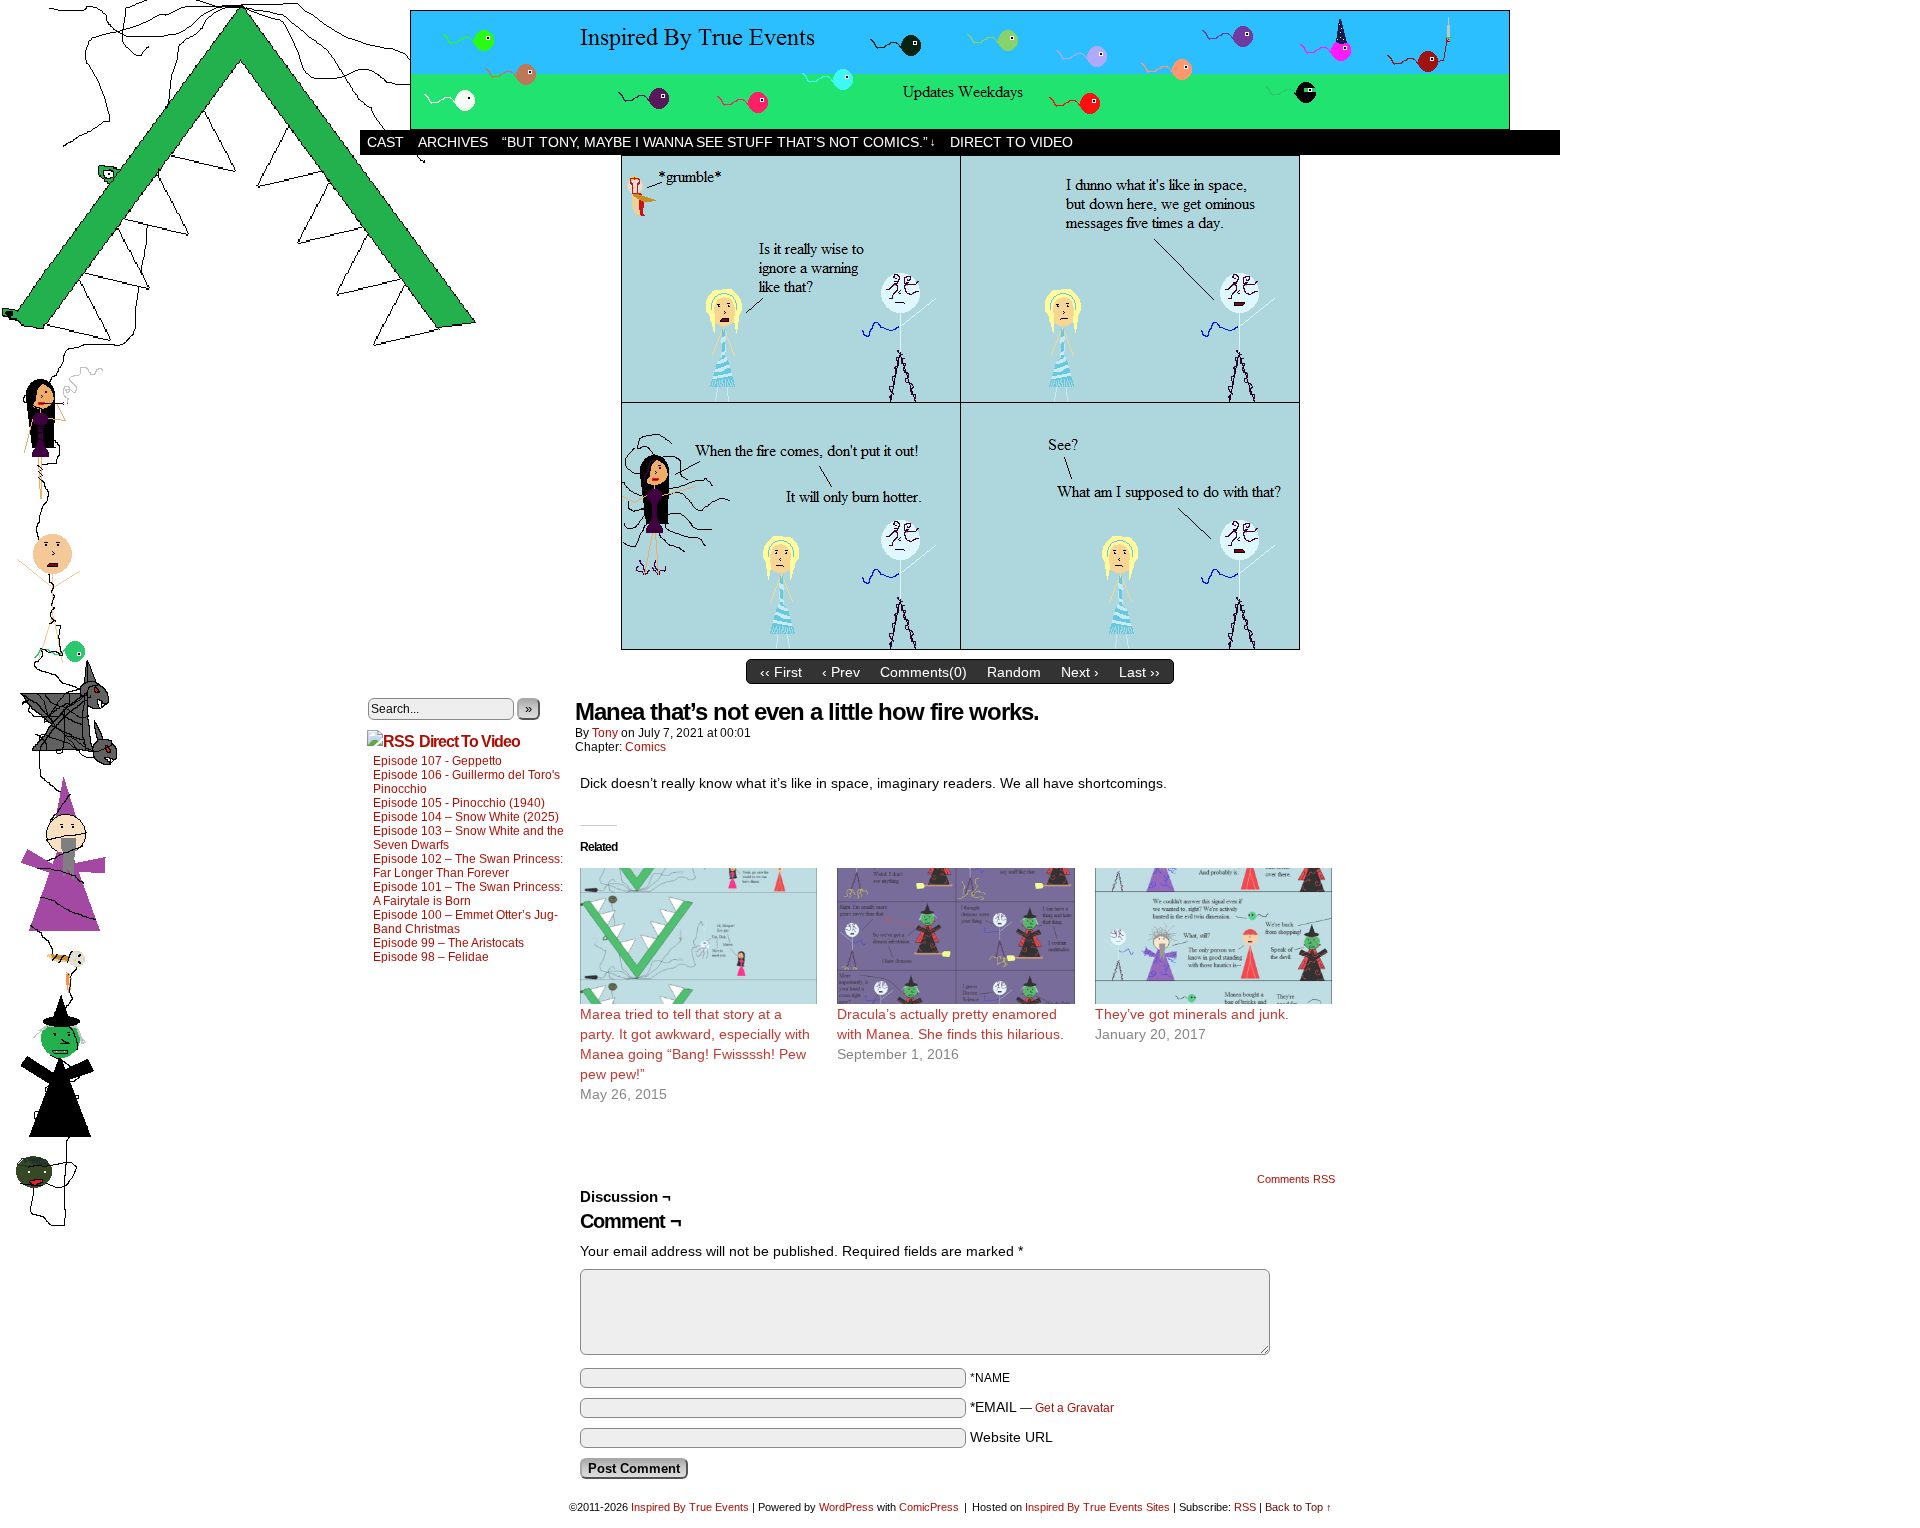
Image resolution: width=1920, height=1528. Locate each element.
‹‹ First (781, 672)
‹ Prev (841, 672)
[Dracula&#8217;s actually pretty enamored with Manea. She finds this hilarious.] (955, 936)
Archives (453, 142)
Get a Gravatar (1074, 1408)
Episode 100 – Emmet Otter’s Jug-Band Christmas (465, 922)
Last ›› (1139, 672)
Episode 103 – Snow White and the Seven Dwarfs (468, 838)
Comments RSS (1296, 1179)
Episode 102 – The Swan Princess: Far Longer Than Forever (468, 866)
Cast (385, 142)
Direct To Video (469, 741)
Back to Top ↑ (1298, 1507)
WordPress (846, 1507)
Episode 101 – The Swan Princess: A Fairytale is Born (468, 894)
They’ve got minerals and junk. (1192, 1014)
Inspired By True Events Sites (1097, 1507)
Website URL (1011, 1437)
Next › (1080, 672)
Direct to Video (1011, 142)
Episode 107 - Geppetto (437, 761)
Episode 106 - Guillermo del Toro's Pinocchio (466, 782)
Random (1014, 672)
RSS (1245, 1507)
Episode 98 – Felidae (431, 957)
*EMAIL (1042, 1407)
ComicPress (929, 1507)
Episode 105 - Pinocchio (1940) (459, 803)
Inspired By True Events (690, 1507)
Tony (605, 733)
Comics (645, 747)
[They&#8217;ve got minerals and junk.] (1213, 936)
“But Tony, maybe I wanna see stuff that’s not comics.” (719, 142)
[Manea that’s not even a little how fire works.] (960, 645)
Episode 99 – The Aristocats (448, 943)
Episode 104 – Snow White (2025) (466, 817)
